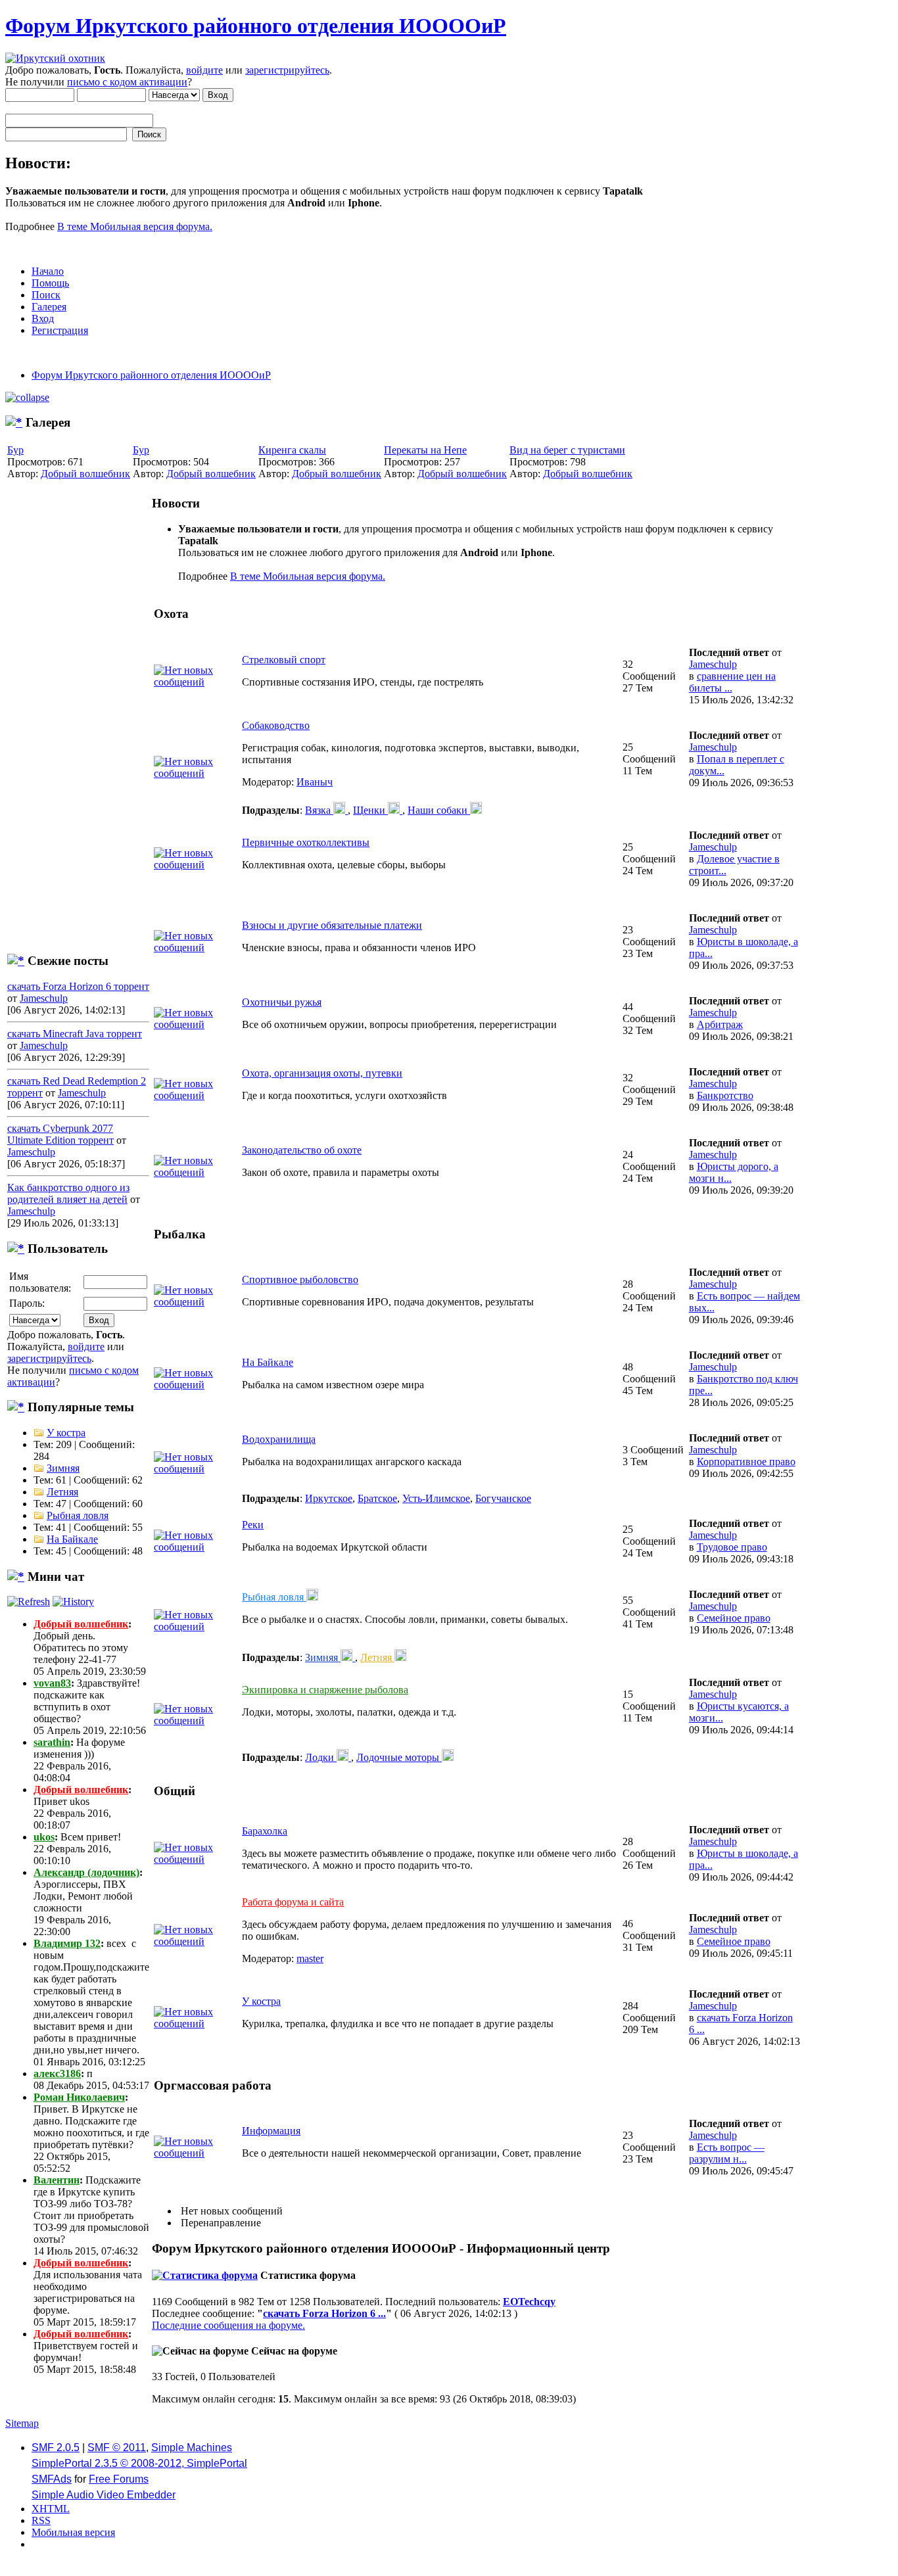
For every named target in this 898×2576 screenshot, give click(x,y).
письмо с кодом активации (127, 82)
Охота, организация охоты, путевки (322, 1073)
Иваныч (315, 782)
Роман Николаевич (79, 2097)
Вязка (319, 810)
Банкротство (725, 1095)
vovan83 (52, 1683)
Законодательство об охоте (302, 1150)
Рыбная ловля (78, 1515)
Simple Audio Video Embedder (104, 2495)
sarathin (52, 1742)
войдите (204, 70)
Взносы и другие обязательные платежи (332, 925)
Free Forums (119, 2479)
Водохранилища (279, 1439)
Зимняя (63, 1468)
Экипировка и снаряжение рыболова (325, 1690)
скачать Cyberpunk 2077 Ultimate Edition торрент (60, 1134)
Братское (377, 1498)
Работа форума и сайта (293, 1902)
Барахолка (265, 1831)
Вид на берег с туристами (567, 450)
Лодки (321, 1757)
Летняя (62, 1492)
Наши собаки (439, 810)
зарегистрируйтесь (287, 70)
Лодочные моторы (399, 1757)
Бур (15, 450)
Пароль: (27, 1303)
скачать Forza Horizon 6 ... (324, 2313)
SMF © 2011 (117, 2447)
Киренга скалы (292, 450)
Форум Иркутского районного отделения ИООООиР (256, 26)
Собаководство (276, 725)
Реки (253, 1525)
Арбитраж (720, 1024)
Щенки (370, 810)
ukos (44, 1837)
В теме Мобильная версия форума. (135, 226)
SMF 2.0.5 (56, 2447)
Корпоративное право (746, 1462)
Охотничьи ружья (282, 1002)
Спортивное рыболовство (300, 1279)
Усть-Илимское (436, 1498)
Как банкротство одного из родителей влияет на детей (68, 1193)
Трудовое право (732, 1547)
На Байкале (72, 1539)
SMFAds (52, 2479)
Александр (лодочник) (86, 1872)
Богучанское (503, 1498)
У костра (66, 1433)
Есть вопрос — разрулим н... (727, 2153)
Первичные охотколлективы (306, 842)
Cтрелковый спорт (284, 660)
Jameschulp (44, 998)
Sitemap (22, 2423)
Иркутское (329, 1498)
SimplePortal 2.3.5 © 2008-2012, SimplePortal (139, 2463)
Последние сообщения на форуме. (228, 2325)
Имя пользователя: (40, 1282)
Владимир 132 (67, 1943)
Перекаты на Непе (425, 450)
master (310, 1958)
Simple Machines (192, 2447)
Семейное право (734, 1618)
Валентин (57, 2180)
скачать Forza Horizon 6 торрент (78, 986)
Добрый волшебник (85, 474)
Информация (271, 2131)
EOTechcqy (529, 2302)
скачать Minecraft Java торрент (75, 1034)
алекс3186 (57, 2073)
